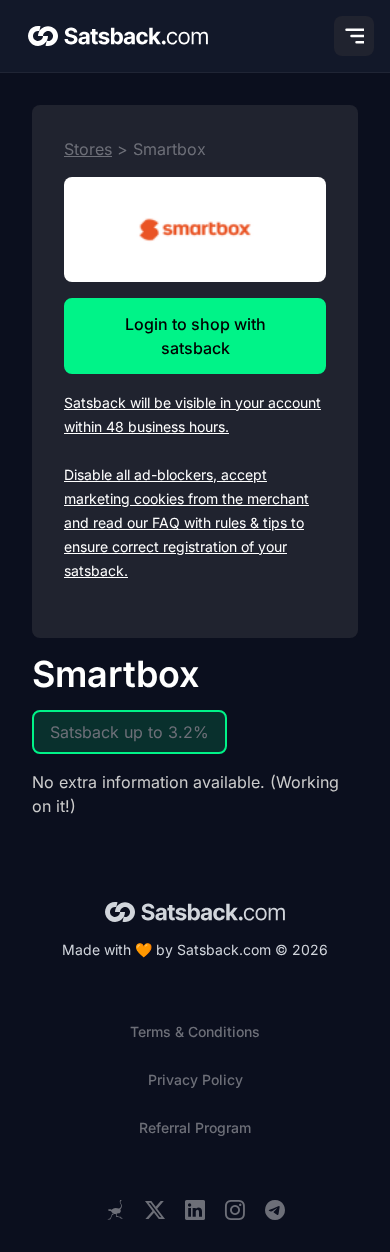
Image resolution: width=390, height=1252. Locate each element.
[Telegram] (275, 1210)
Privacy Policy (195, 1079)
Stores (88, 149)
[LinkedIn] (195, 1210)
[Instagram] (235, 1210)
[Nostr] (115, 1210)
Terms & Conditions (195, 1031)
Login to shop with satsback (195, 336)
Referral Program (195, 1127)
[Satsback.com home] (118, 36)
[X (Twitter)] (155, 1210)
